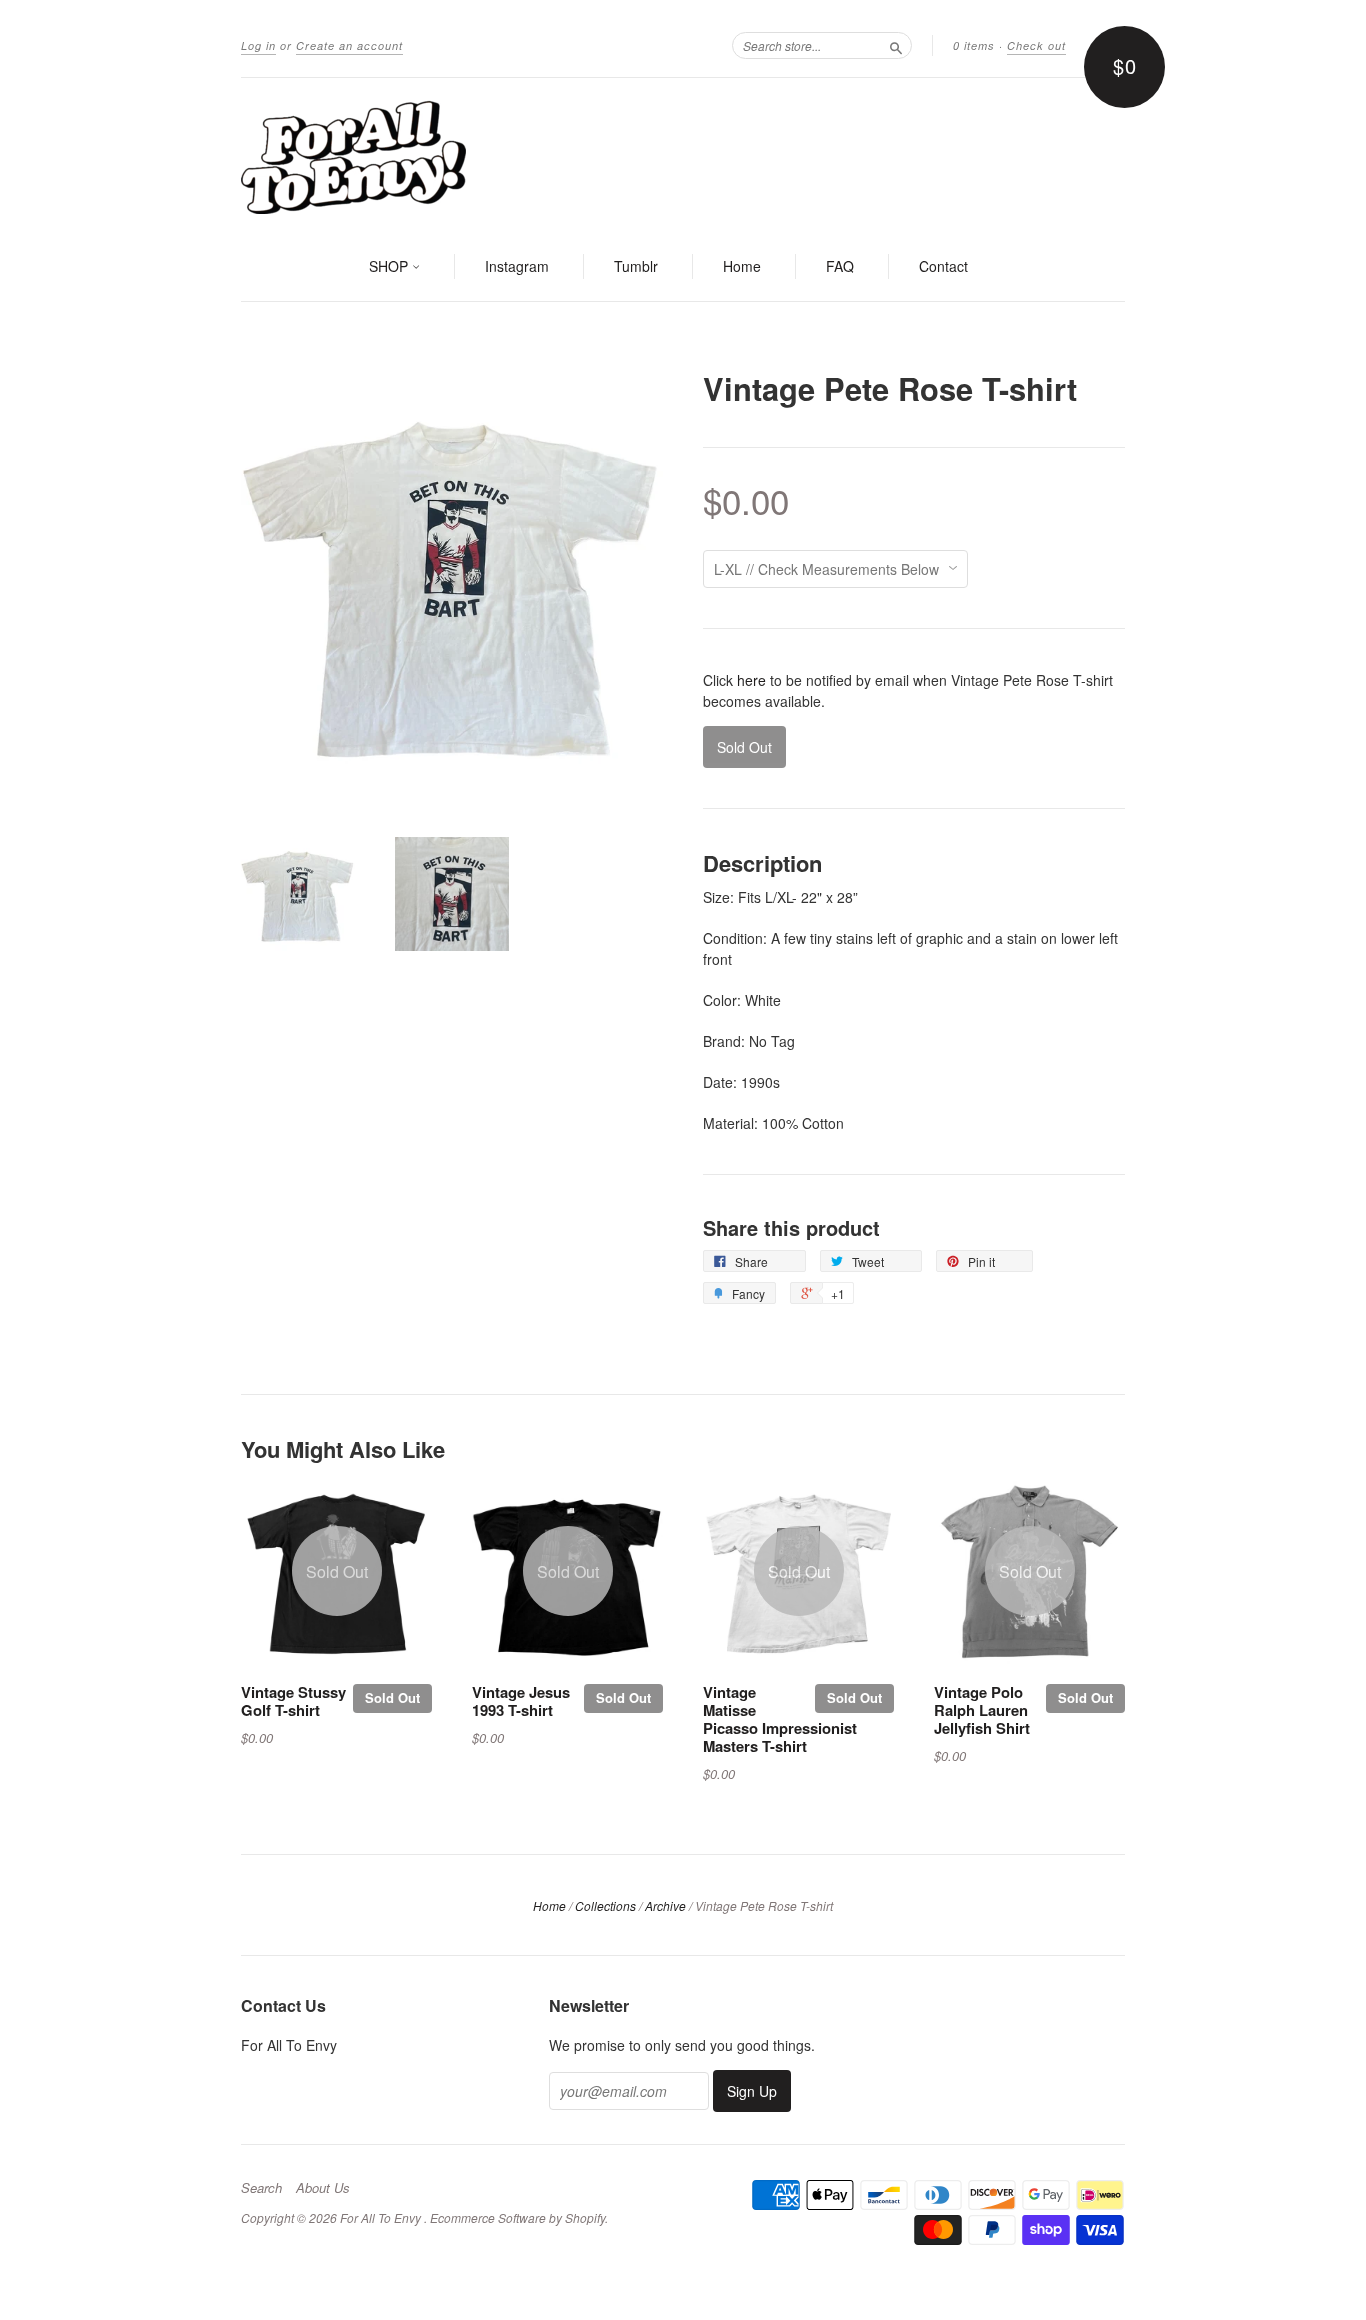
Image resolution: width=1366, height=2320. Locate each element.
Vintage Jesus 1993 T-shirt (521, 1701)
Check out (1036, 45)
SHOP (390, 266)
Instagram (517, 266)
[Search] (896, 45)
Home (742, 266)
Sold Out (392, 1697)
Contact (943, 266)
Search (261, 2188)
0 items (974, 45)
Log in (258, 45)
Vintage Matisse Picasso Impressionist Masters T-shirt (780, 1718)
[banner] (683, 156)
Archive (665, 1905)
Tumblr (636, 266)
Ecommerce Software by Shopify (517, 2217)
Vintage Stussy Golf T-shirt (293, 1701)
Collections (605, 1905)
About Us (323, 2188)
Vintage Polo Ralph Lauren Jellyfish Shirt (982, 1710)
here (751, 680)
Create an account (349, 45)
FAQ (840, 266)
